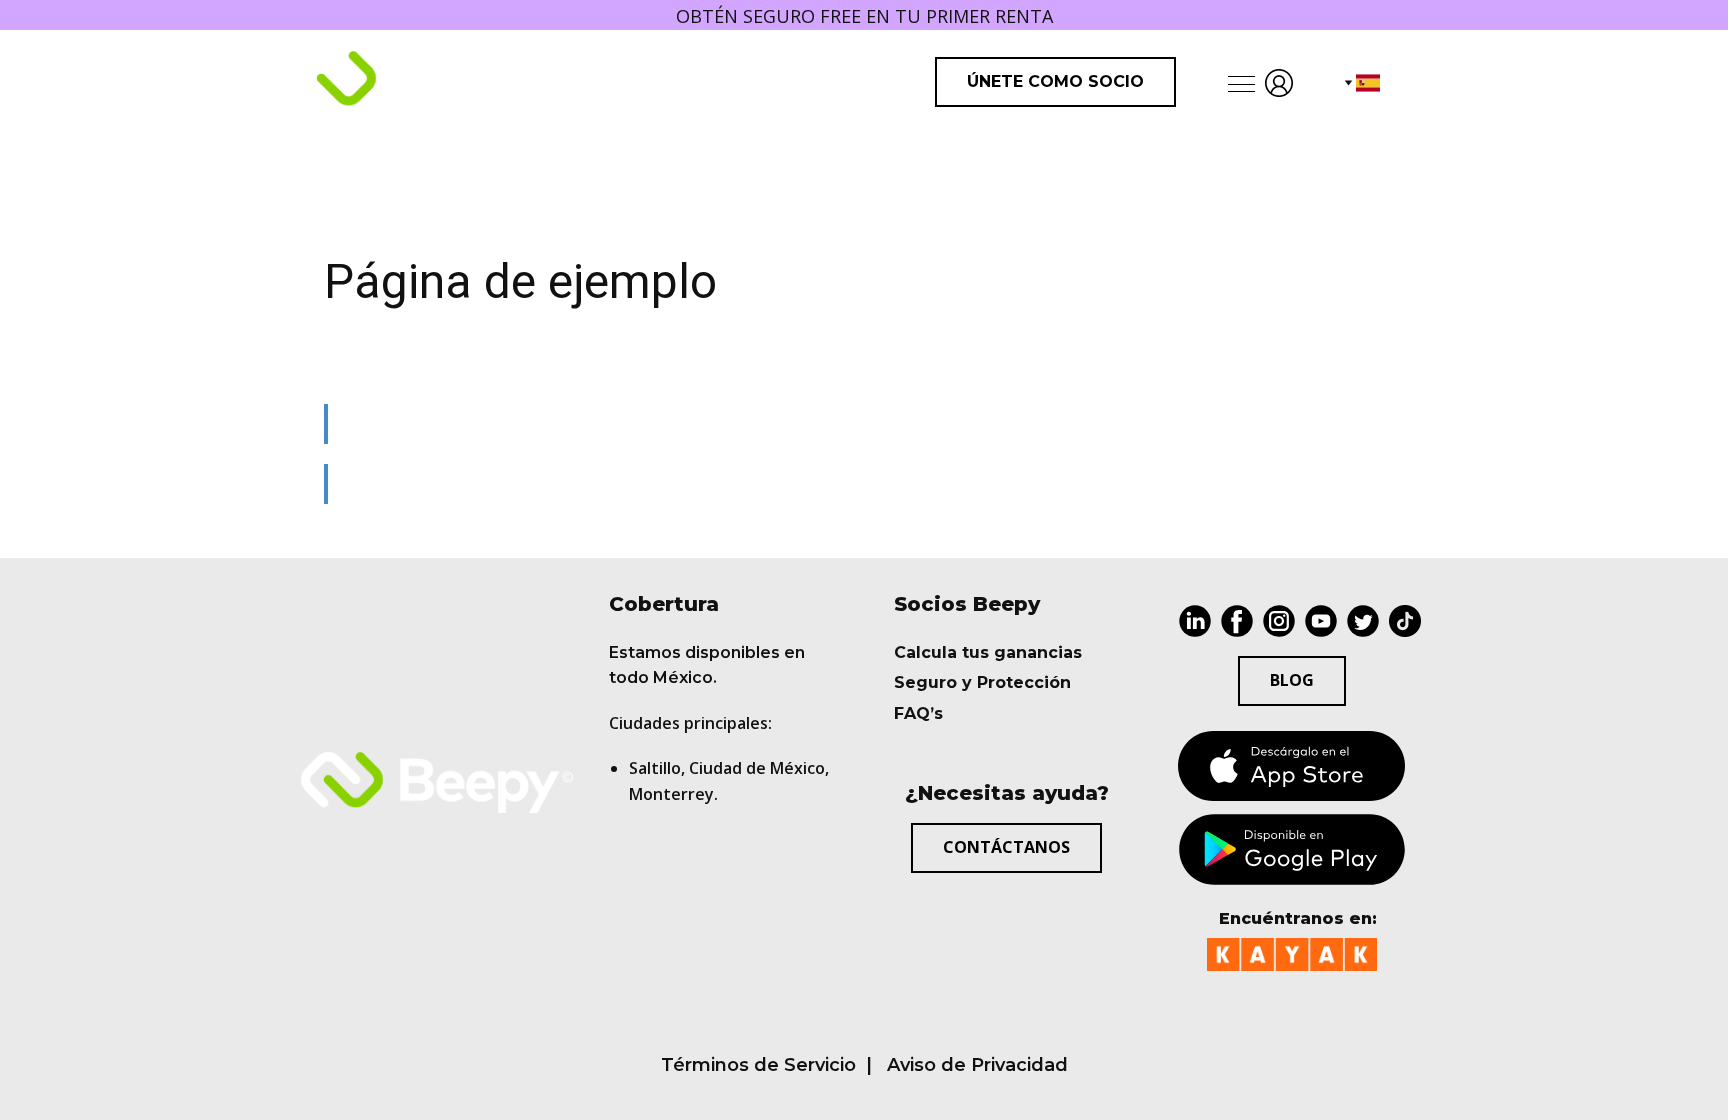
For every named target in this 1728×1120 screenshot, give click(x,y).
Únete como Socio (1055, 81)
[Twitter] (1363, 621)
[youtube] (1321, 621)
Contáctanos (1006, 847)
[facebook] (1237, 621)
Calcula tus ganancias (988, 652)
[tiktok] (1405, 621)
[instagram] (1279, 621)
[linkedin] (1195, 621)
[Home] (430, 81)
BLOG (1292, 680)
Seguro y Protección (982, 682)
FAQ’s (918, 713)
